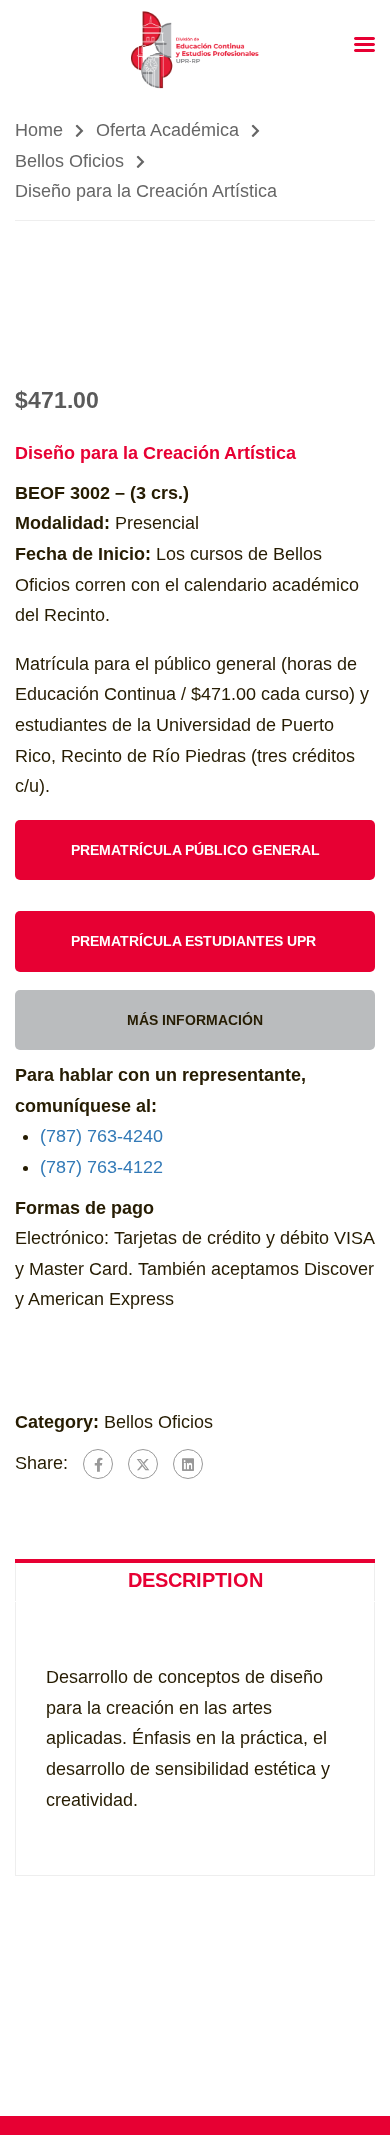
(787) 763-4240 (101, 1136)
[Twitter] (143, 1464)
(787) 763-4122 (101, 1167)
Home (39, 130)
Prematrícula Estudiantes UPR (195, 941)
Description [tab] (195, 1580)
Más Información (195, 1020)
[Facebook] (98, 1464)
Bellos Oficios (69, 161)
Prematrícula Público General (195, 850)
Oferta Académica (167, 130)
